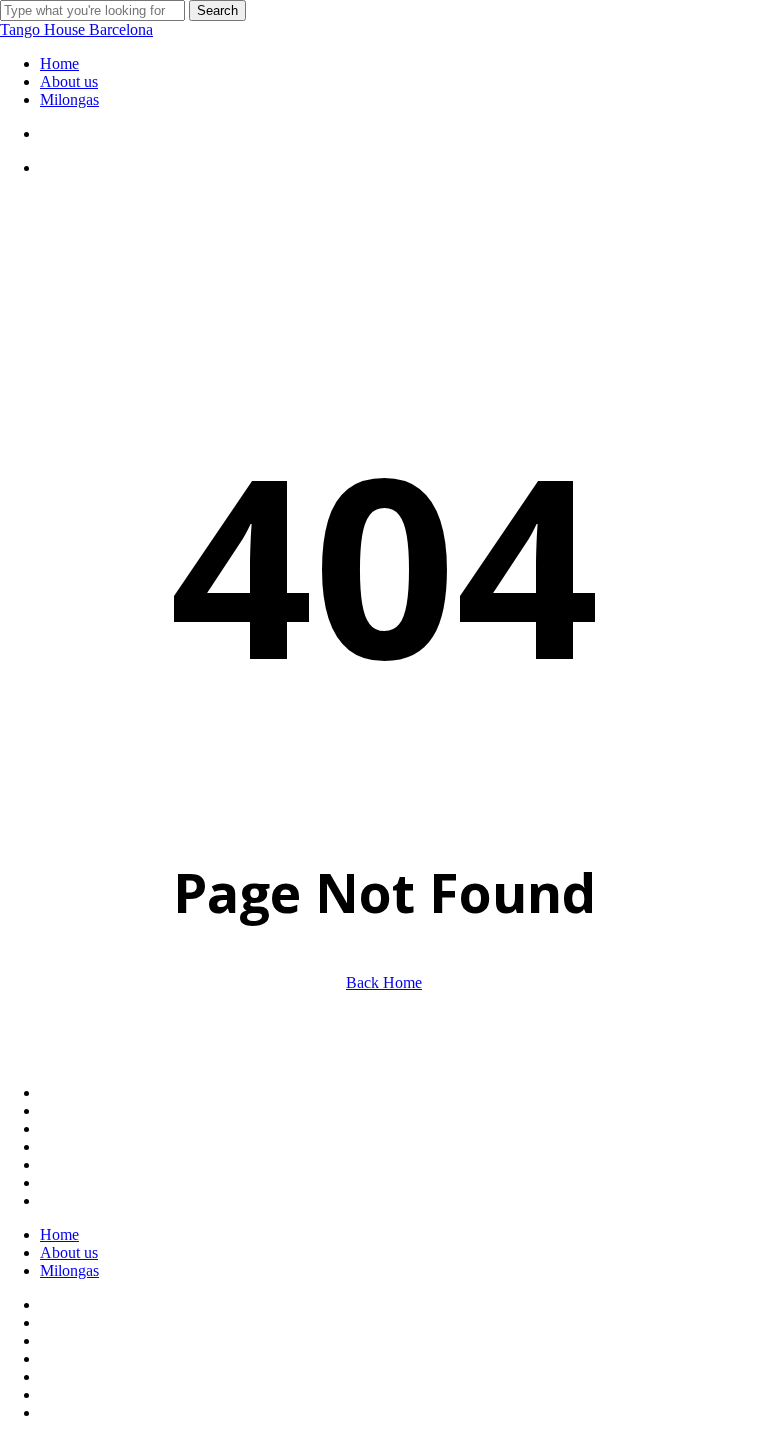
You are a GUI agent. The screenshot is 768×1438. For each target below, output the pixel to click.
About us (69, 1252)
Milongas (69, 1270)
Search (217, 10)
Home (59, 1234)
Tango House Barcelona (76, 29)
